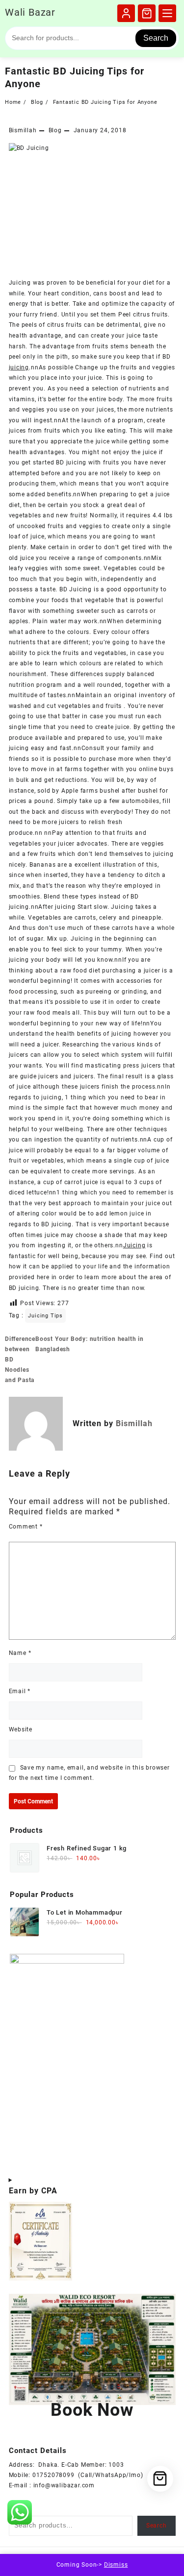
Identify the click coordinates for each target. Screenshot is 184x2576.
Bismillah (23, 130)
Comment (26, 1527)
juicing (19, 367)
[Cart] (147, 13)
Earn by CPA (33, 2191)
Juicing (134, 1245)
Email (20, 1691)
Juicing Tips (45, 1316)
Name (20, 1653)
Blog (55, 130)
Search (156, 38)
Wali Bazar (30, 12)
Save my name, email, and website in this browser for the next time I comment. (89, 1773)
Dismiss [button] (116, 2565)
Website (21, 1729)
